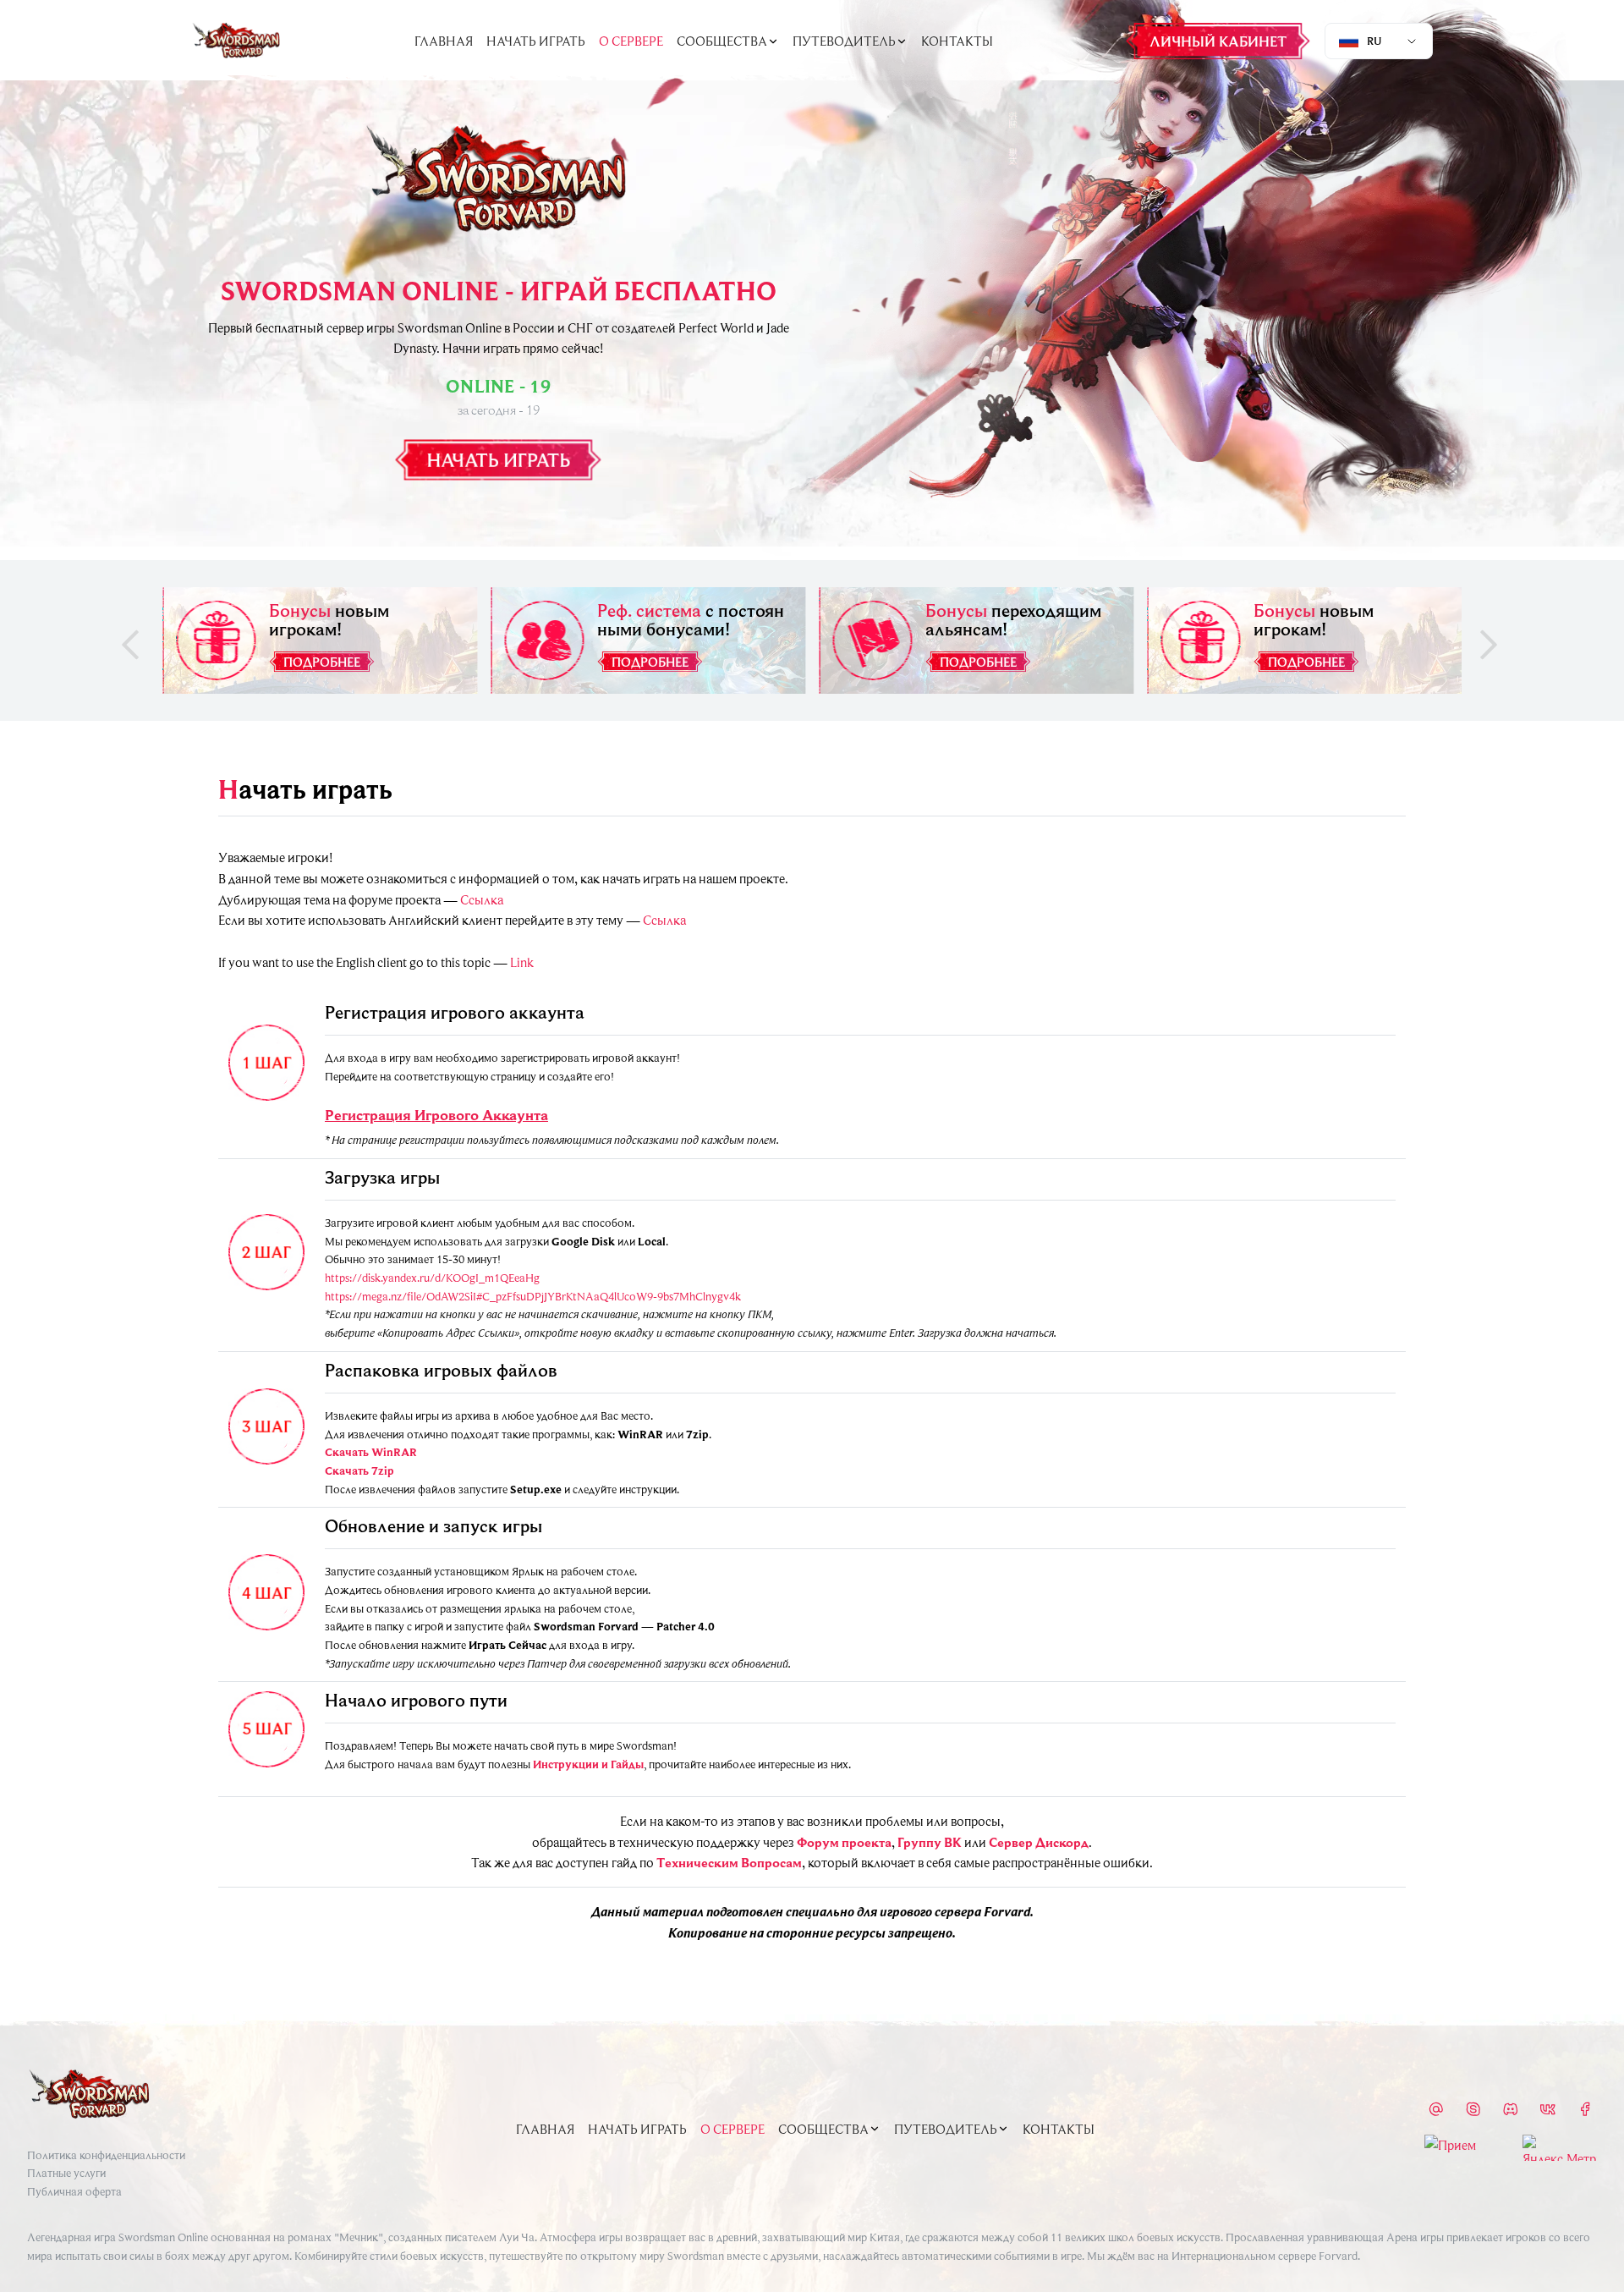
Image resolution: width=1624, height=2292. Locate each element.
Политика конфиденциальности (106, 2155)
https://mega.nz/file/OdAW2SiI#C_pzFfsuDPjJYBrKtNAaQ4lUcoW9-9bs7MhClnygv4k (533, 1296)
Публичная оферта (74, 2191)
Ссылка (482, 899)
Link (522, 962)
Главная (444, 41)
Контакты (957, 41)
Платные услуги (66, 2173)
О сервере (631, 41)
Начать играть (536, 41)
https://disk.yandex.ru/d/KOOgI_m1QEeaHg (432, 1278)
